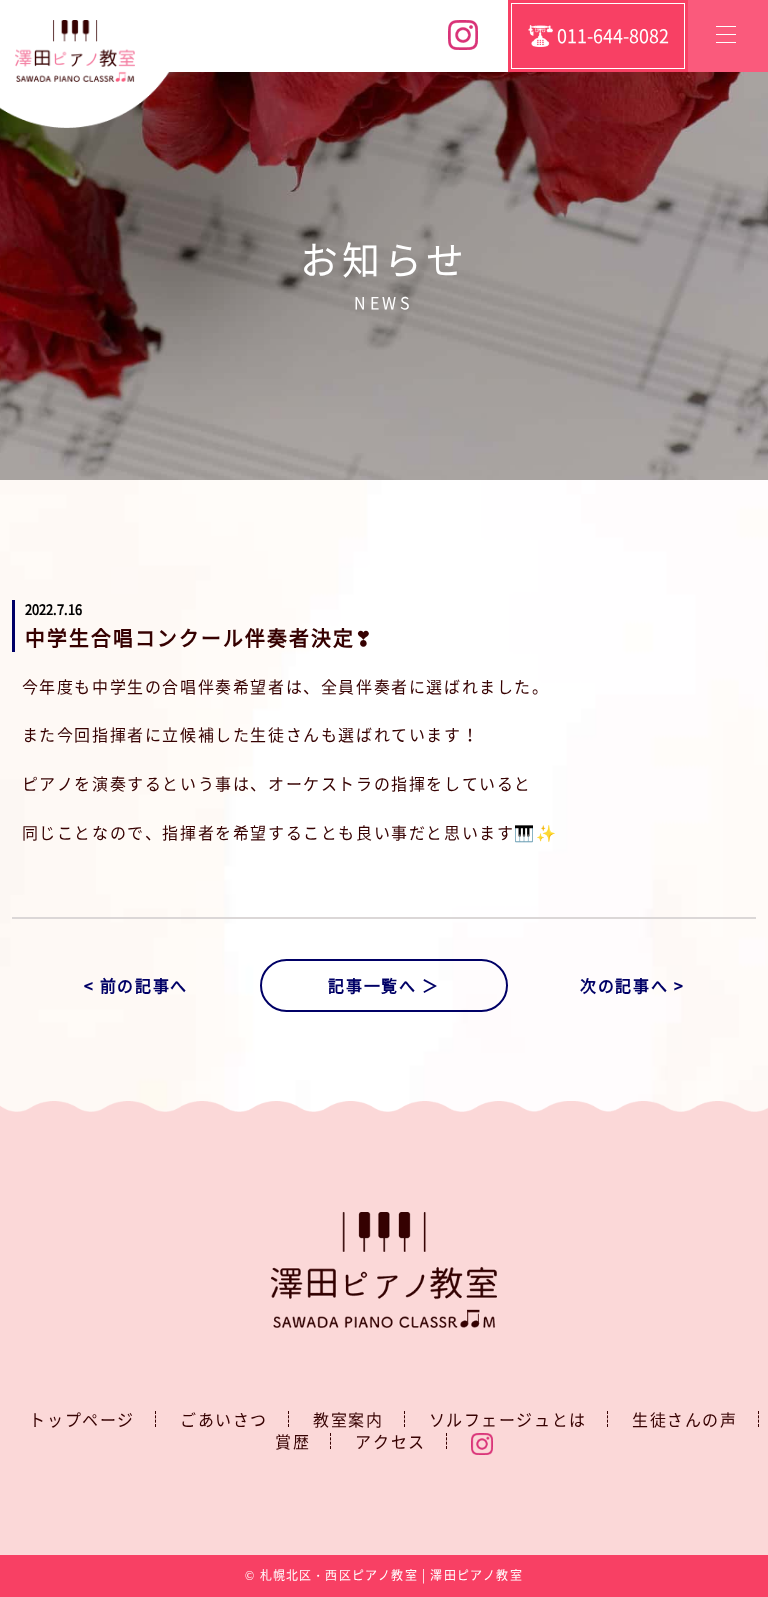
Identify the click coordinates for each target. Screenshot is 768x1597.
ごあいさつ (224, 1419)
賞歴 (292, 1441)
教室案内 (348, 1419)
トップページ (82, 1419)
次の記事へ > (632, 985)
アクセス (390, 1441)
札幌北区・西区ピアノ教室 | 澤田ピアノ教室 (391, 1575)
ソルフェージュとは (508, 1419)
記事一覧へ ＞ (383, 985)
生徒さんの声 (685, 1419)
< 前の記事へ (136, 985)
